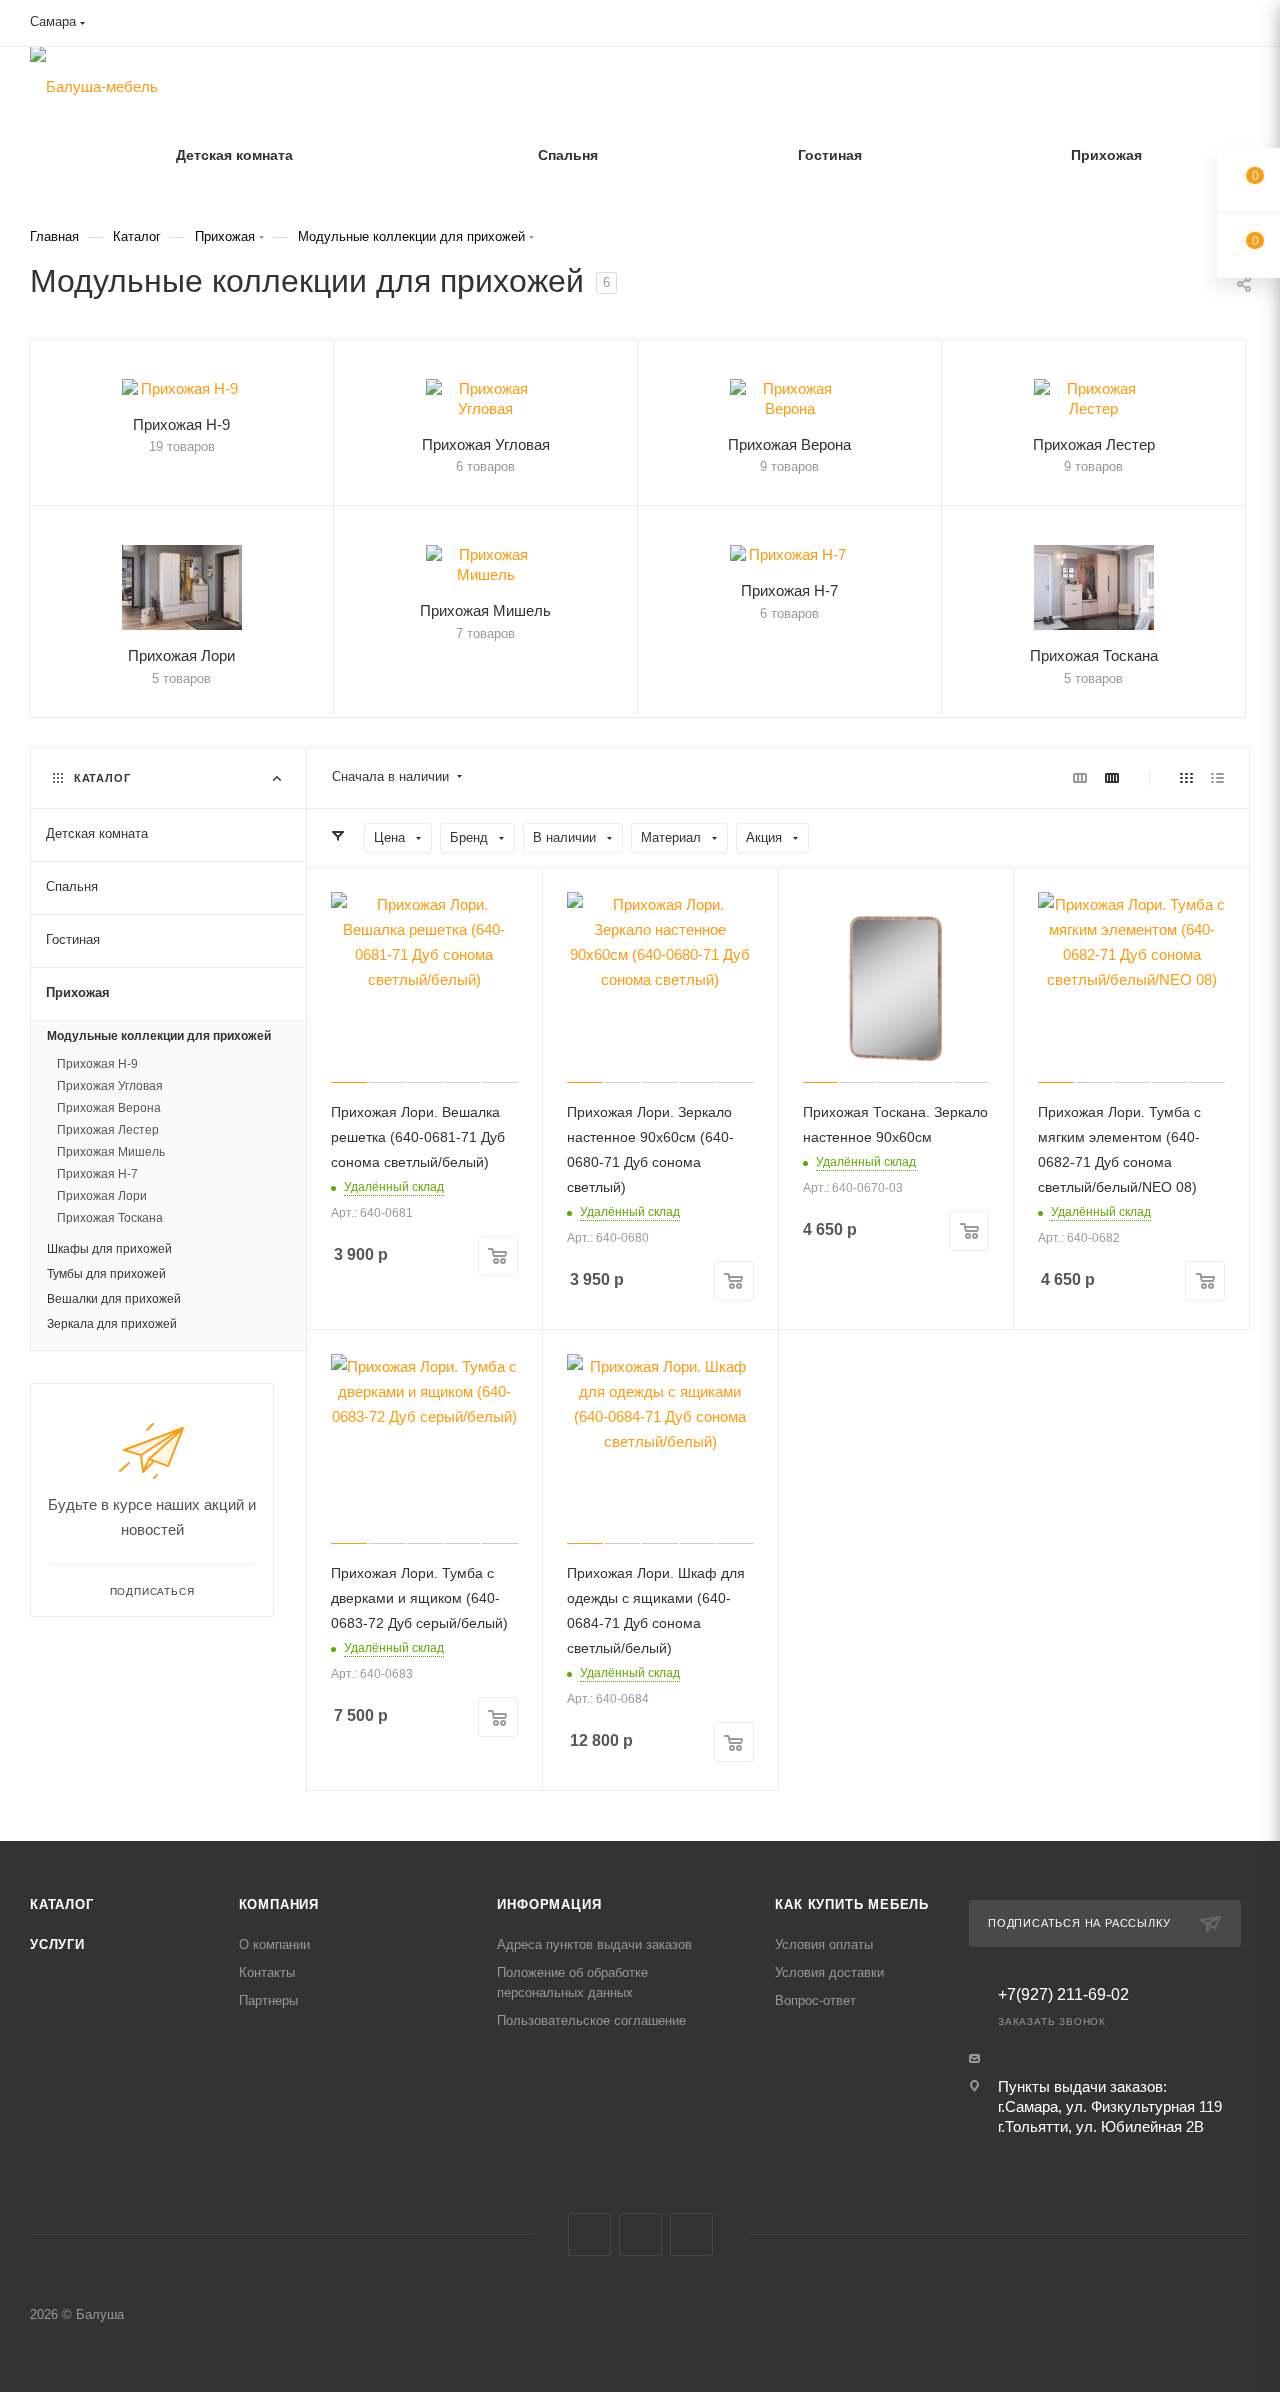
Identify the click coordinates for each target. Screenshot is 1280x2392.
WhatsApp (691, 2234)
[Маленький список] (1080, 777)
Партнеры (268, 2000)
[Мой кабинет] (1241, 26)
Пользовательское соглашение (591, 2020)
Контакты (267, 1972)
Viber (640, 2234)
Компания (279, 1904)
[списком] (1217, 777)
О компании (274, 1944)
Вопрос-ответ (815, 2000)
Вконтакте (589, 2234)
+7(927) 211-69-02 (1063, 1995)
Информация (549, 1904)
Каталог (62, 1904)
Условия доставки (829, 1972)
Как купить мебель (852, 1904)
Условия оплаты (824, 1944)
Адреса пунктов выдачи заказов (594, 1944)
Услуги (57, 1944)
